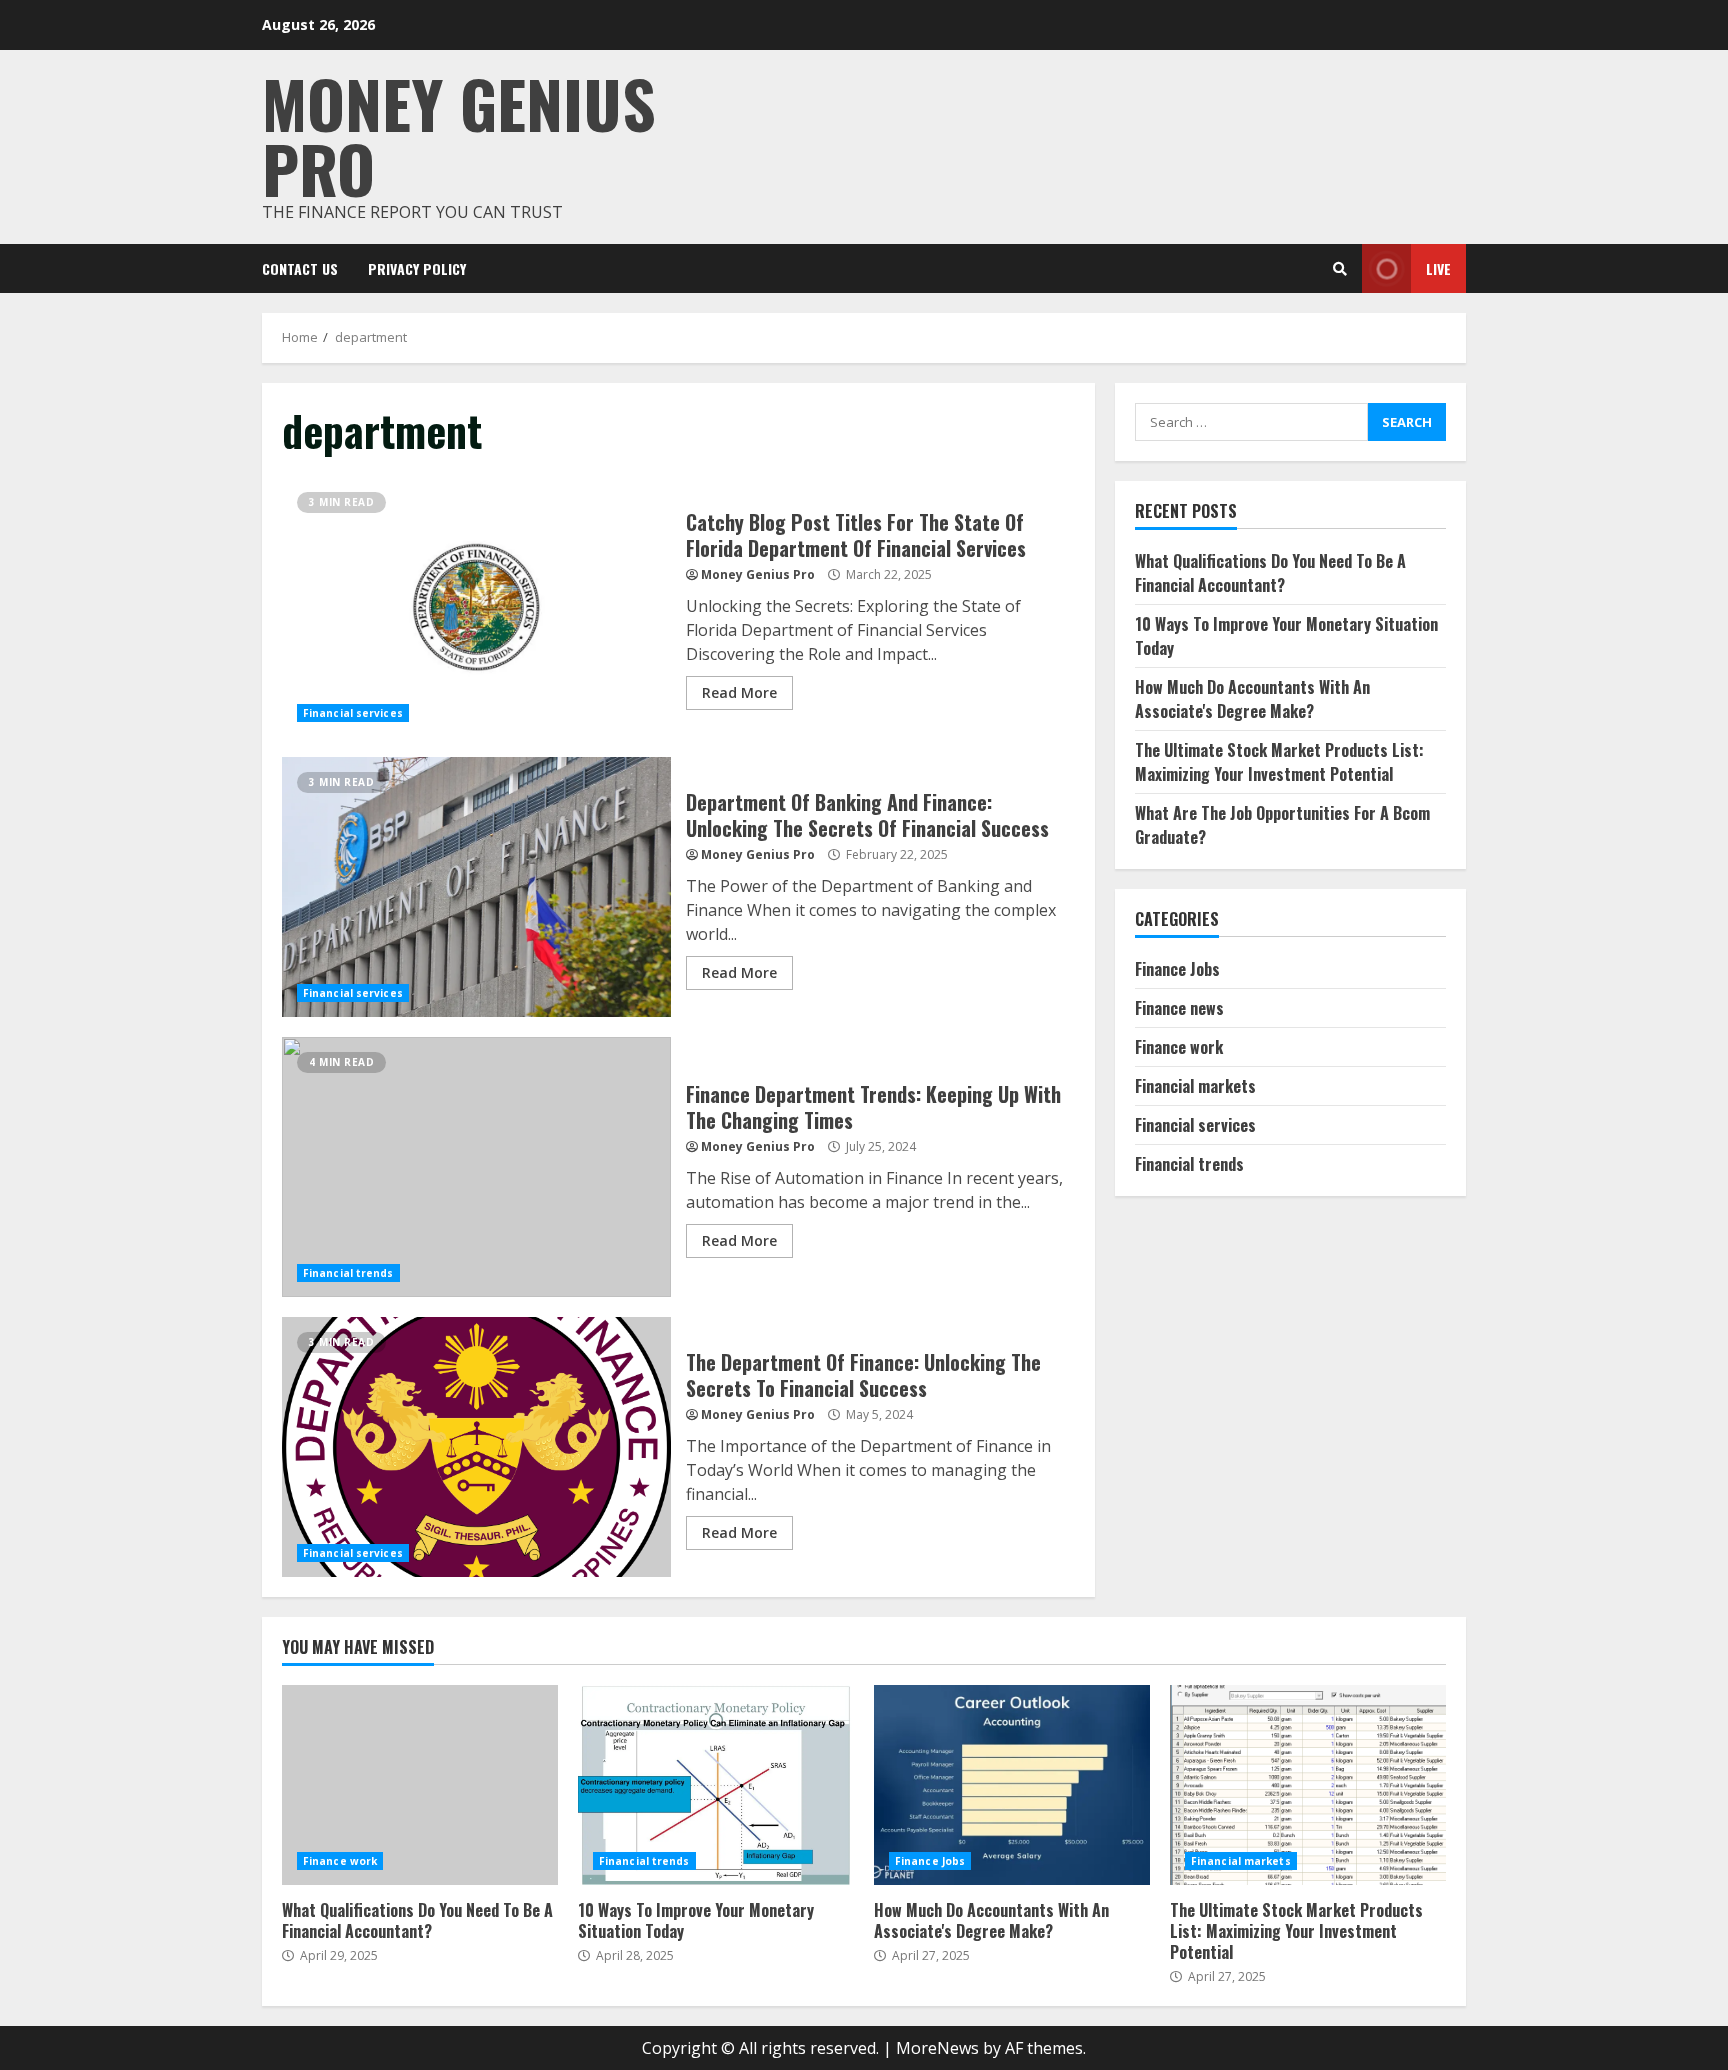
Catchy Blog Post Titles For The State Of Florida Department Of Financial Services (476, 607)
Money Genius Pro (459, 135)
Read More (739, 692)
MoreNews (937, 2048)
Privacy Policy (417, 268)
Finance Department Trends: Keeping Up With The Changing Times (476, 1167)
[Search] (1340, 269)
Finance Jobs (1177, 969)
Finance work (1179, 1047)
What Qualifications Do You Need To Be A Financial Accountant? (1270, 573)
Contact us (300, 268)
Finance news (1179, 1008)
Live (1438, 268)
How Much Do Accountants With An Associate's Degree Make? (1252, 699)
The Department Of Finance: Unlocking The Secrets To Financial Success (476, 1447)
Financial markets (1195, 1086)
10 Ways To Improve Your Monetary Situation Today (716, 1785)
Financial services (353, 713)
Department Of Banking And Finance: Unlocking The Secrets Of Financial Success (476, 887)
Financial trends (348, 1273)
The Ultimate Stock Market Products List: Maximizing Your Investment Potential (1279, 762)
